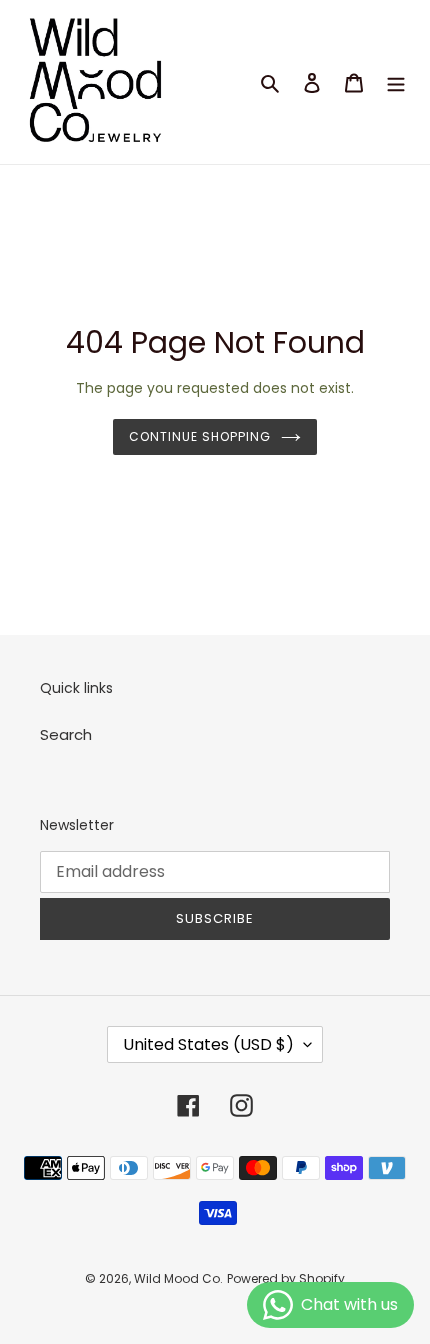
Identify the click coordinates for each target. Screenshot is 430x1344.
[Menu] (396, 82)
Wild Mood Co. (178, 1278)
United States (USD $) (208, 1044)
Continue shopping (200, 436)
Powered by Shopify (286, 1278)
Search (66, 734)
